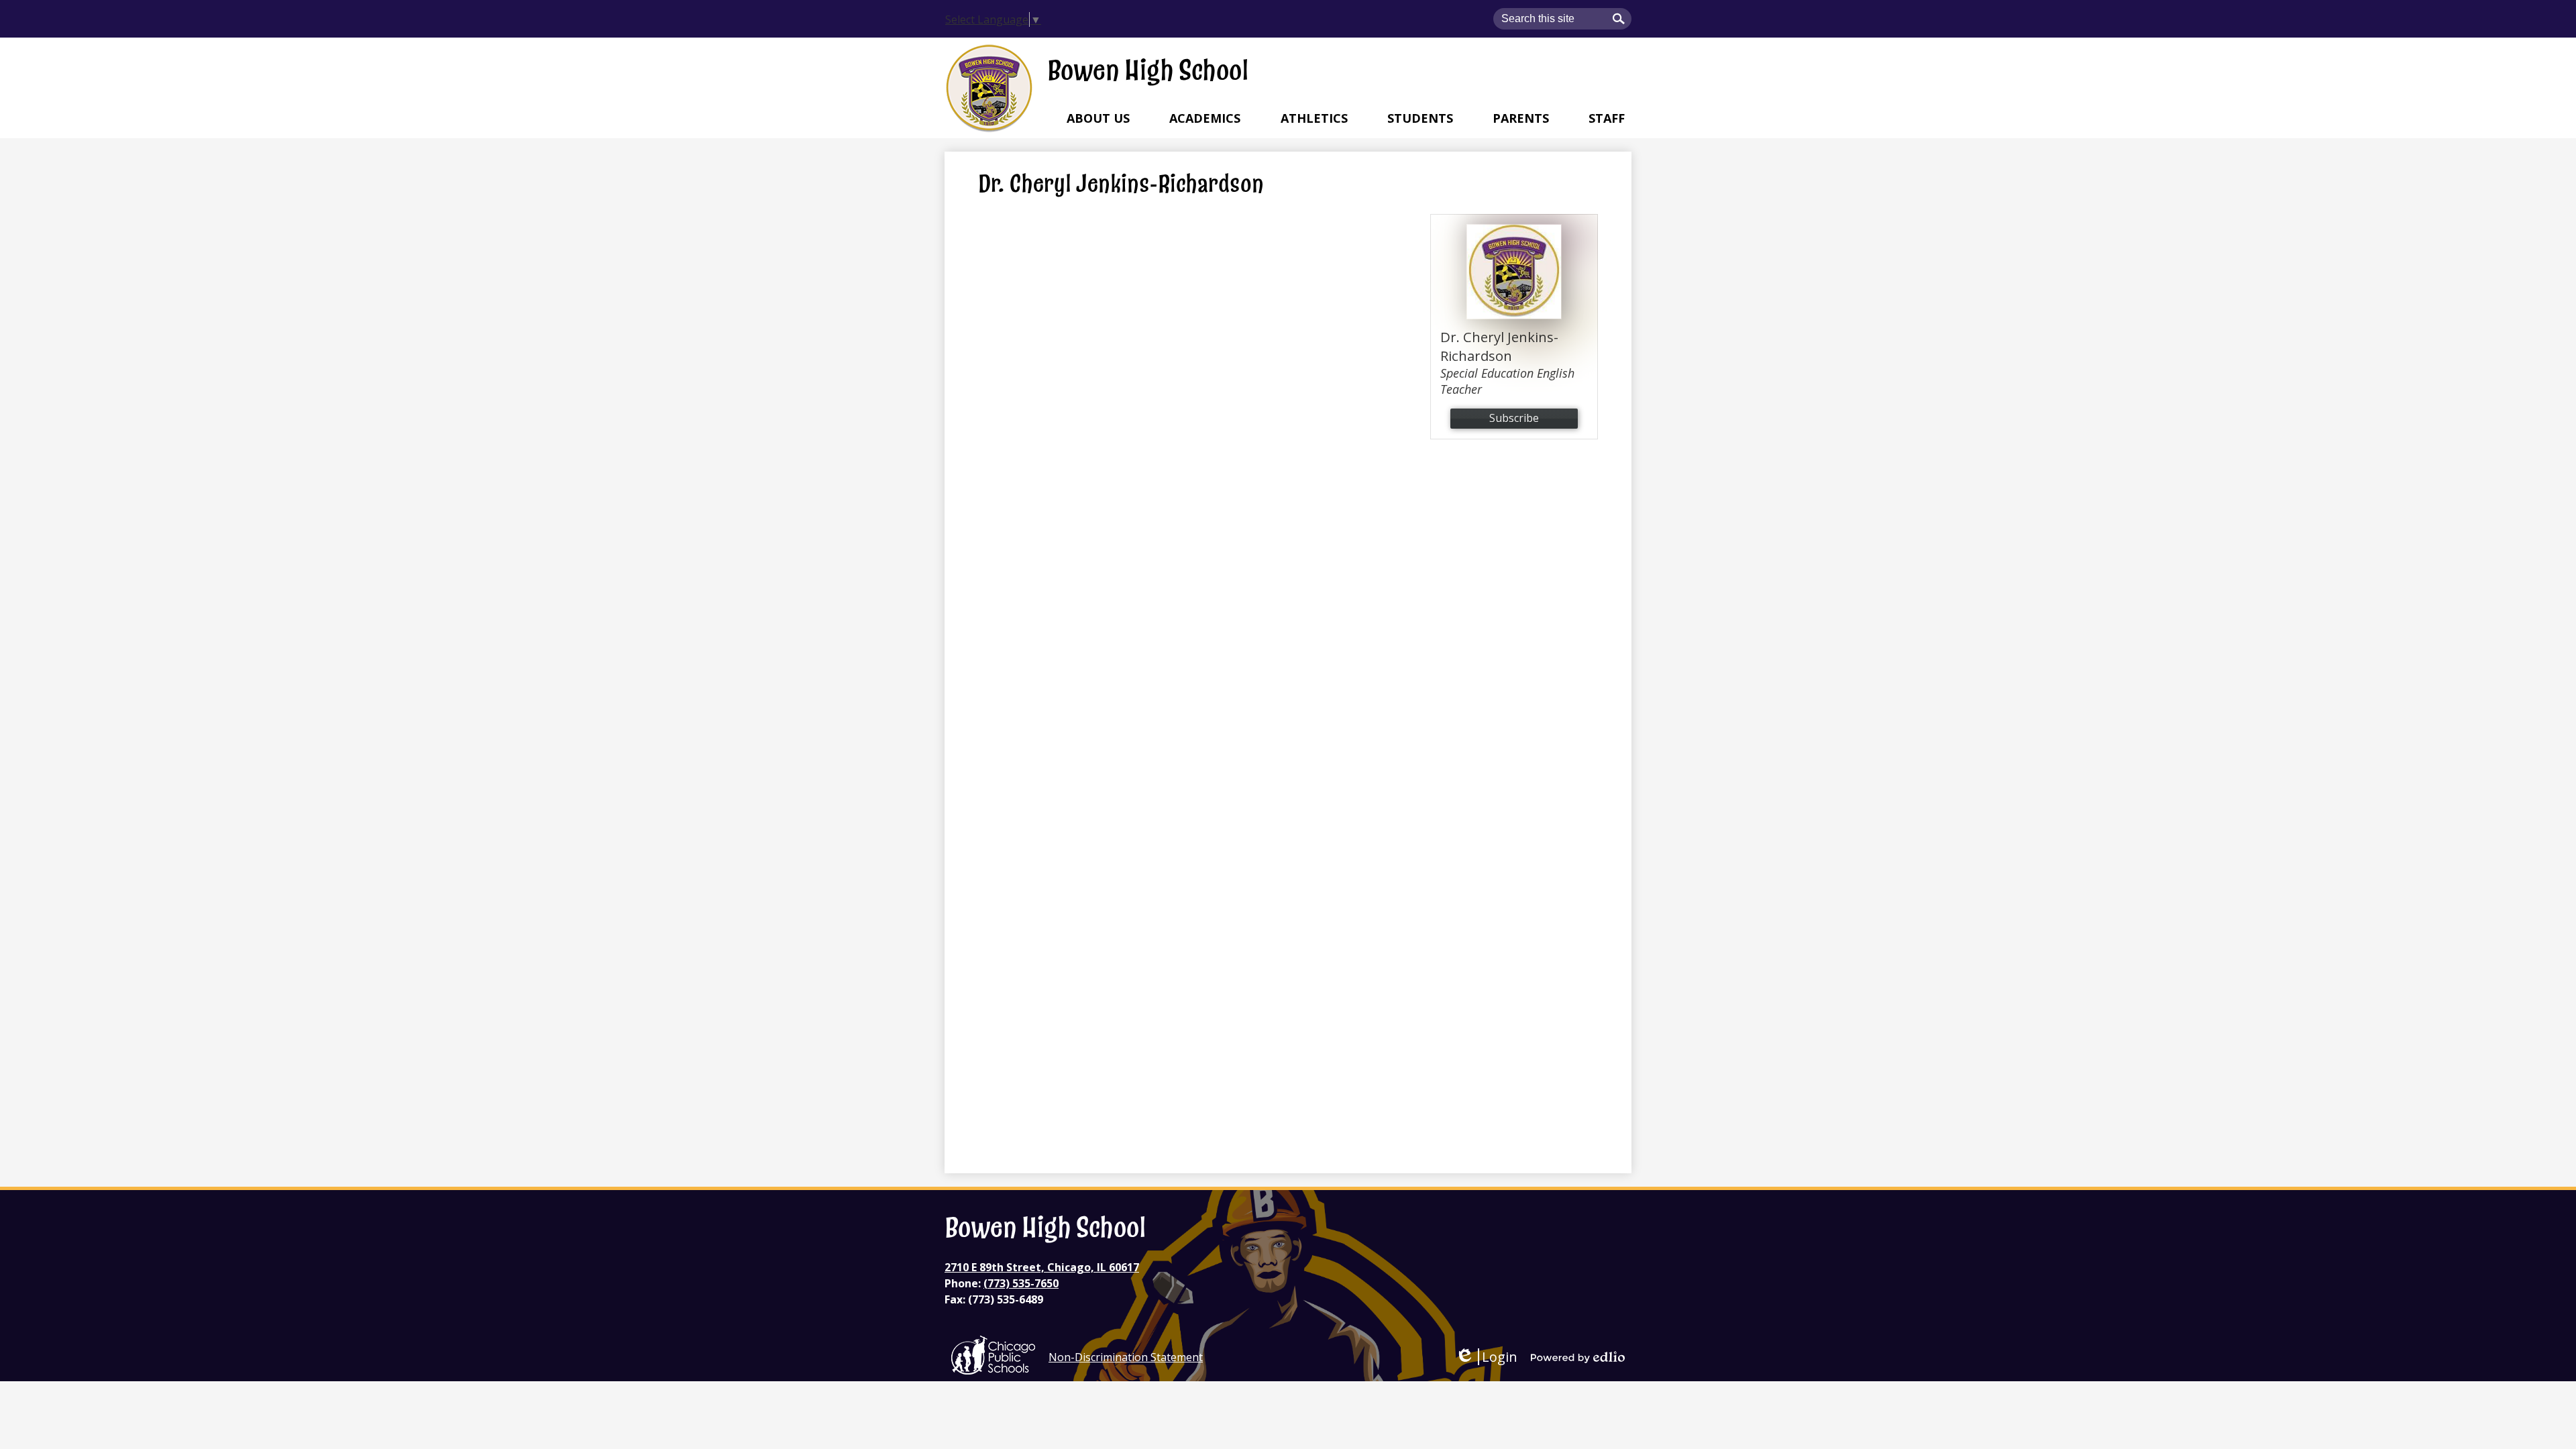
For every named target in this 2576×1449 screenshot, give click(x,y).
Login (1486, 1357)
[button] (1098, 118)
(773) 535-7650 (1021, 1283)
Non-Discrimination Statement (1126, 1357)
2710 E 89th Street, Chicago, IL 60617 (1042, 1267)
